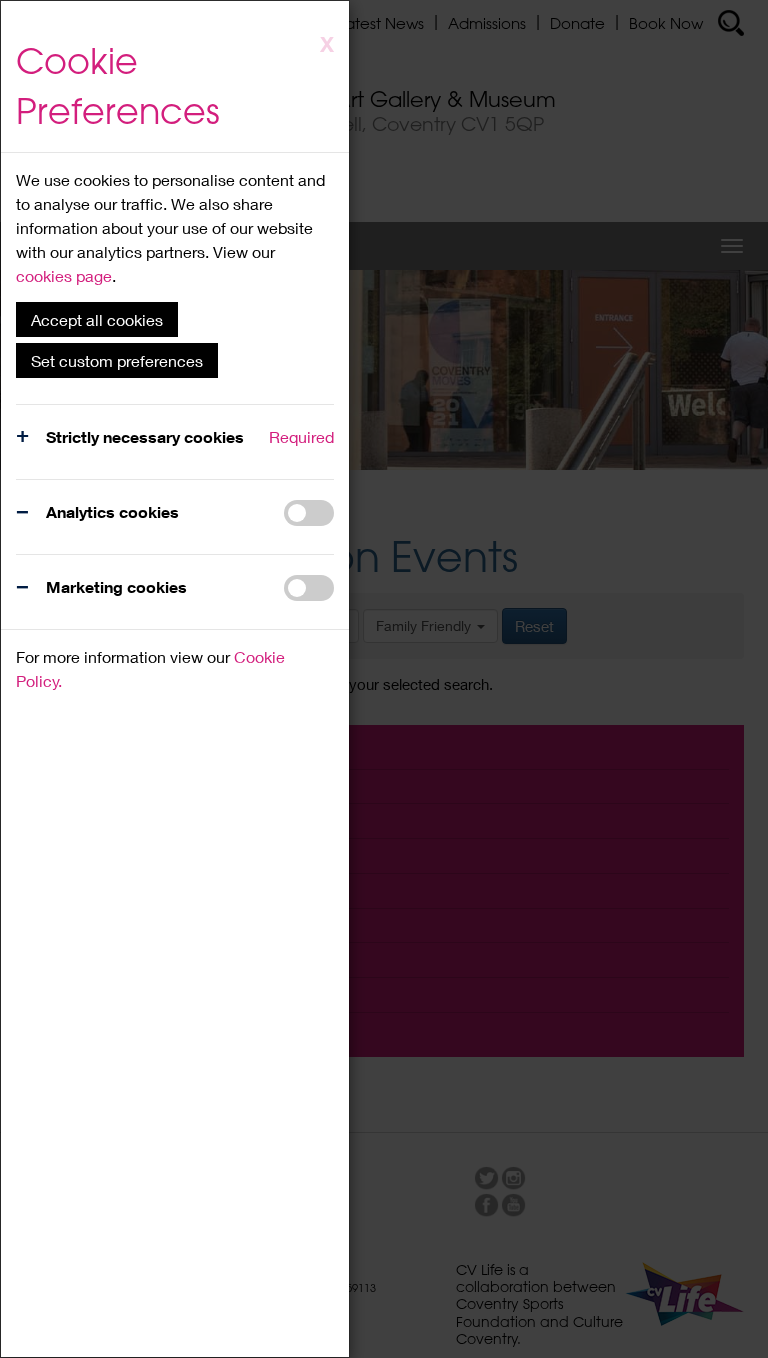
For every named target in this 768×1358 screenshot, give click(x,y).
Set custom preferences (117, 360)
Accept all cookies (97, 319)
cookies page (64, 275)
